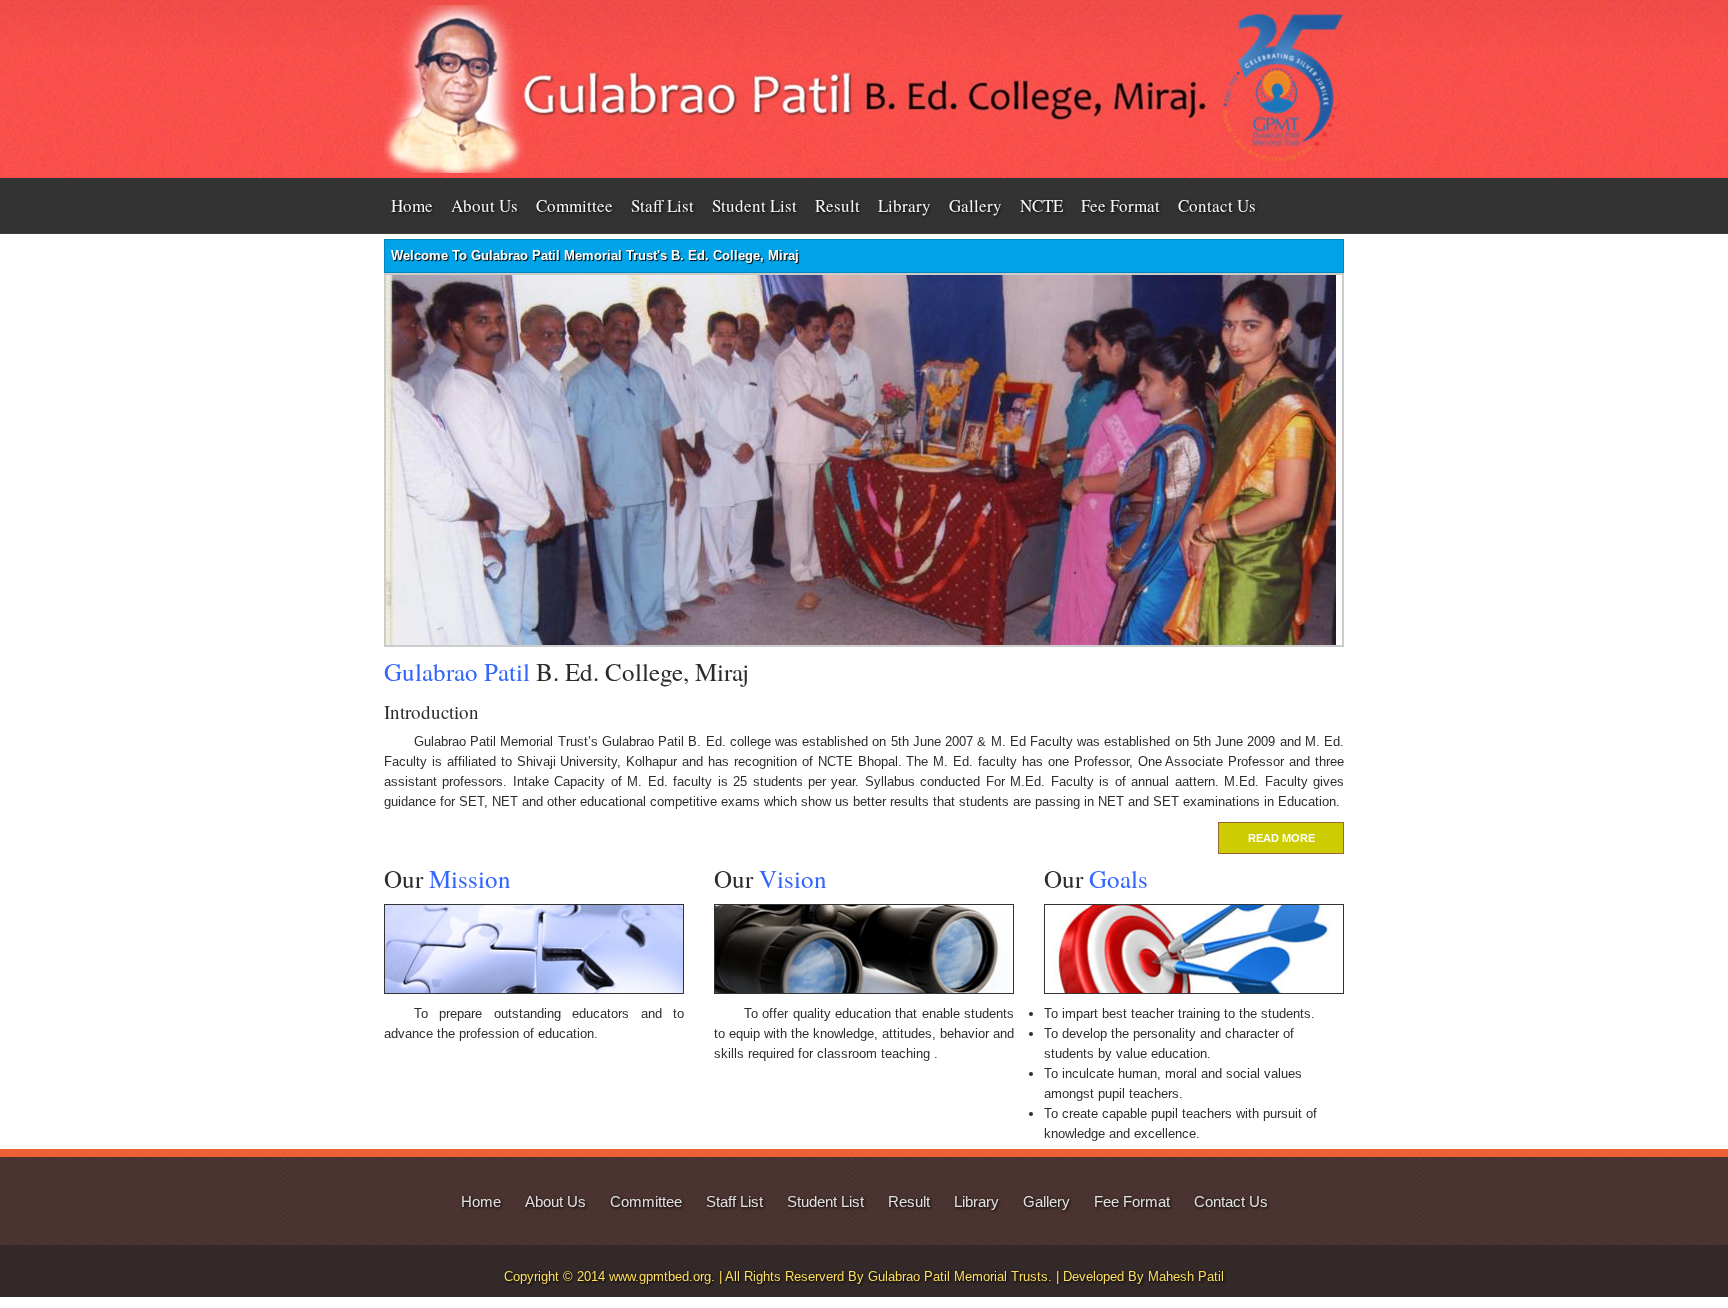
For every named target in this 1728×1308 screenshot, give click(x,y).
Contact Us (1217, 205)
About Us (484, 205)
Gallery (975, 205)
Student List (754, 205)
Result (837, 205)
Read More (1281, 838)
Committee (574, 205)
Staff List (662, 205)
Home (412, 205)
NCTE (1041, 205)
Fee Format (1120, 205)
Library (904, 205)
